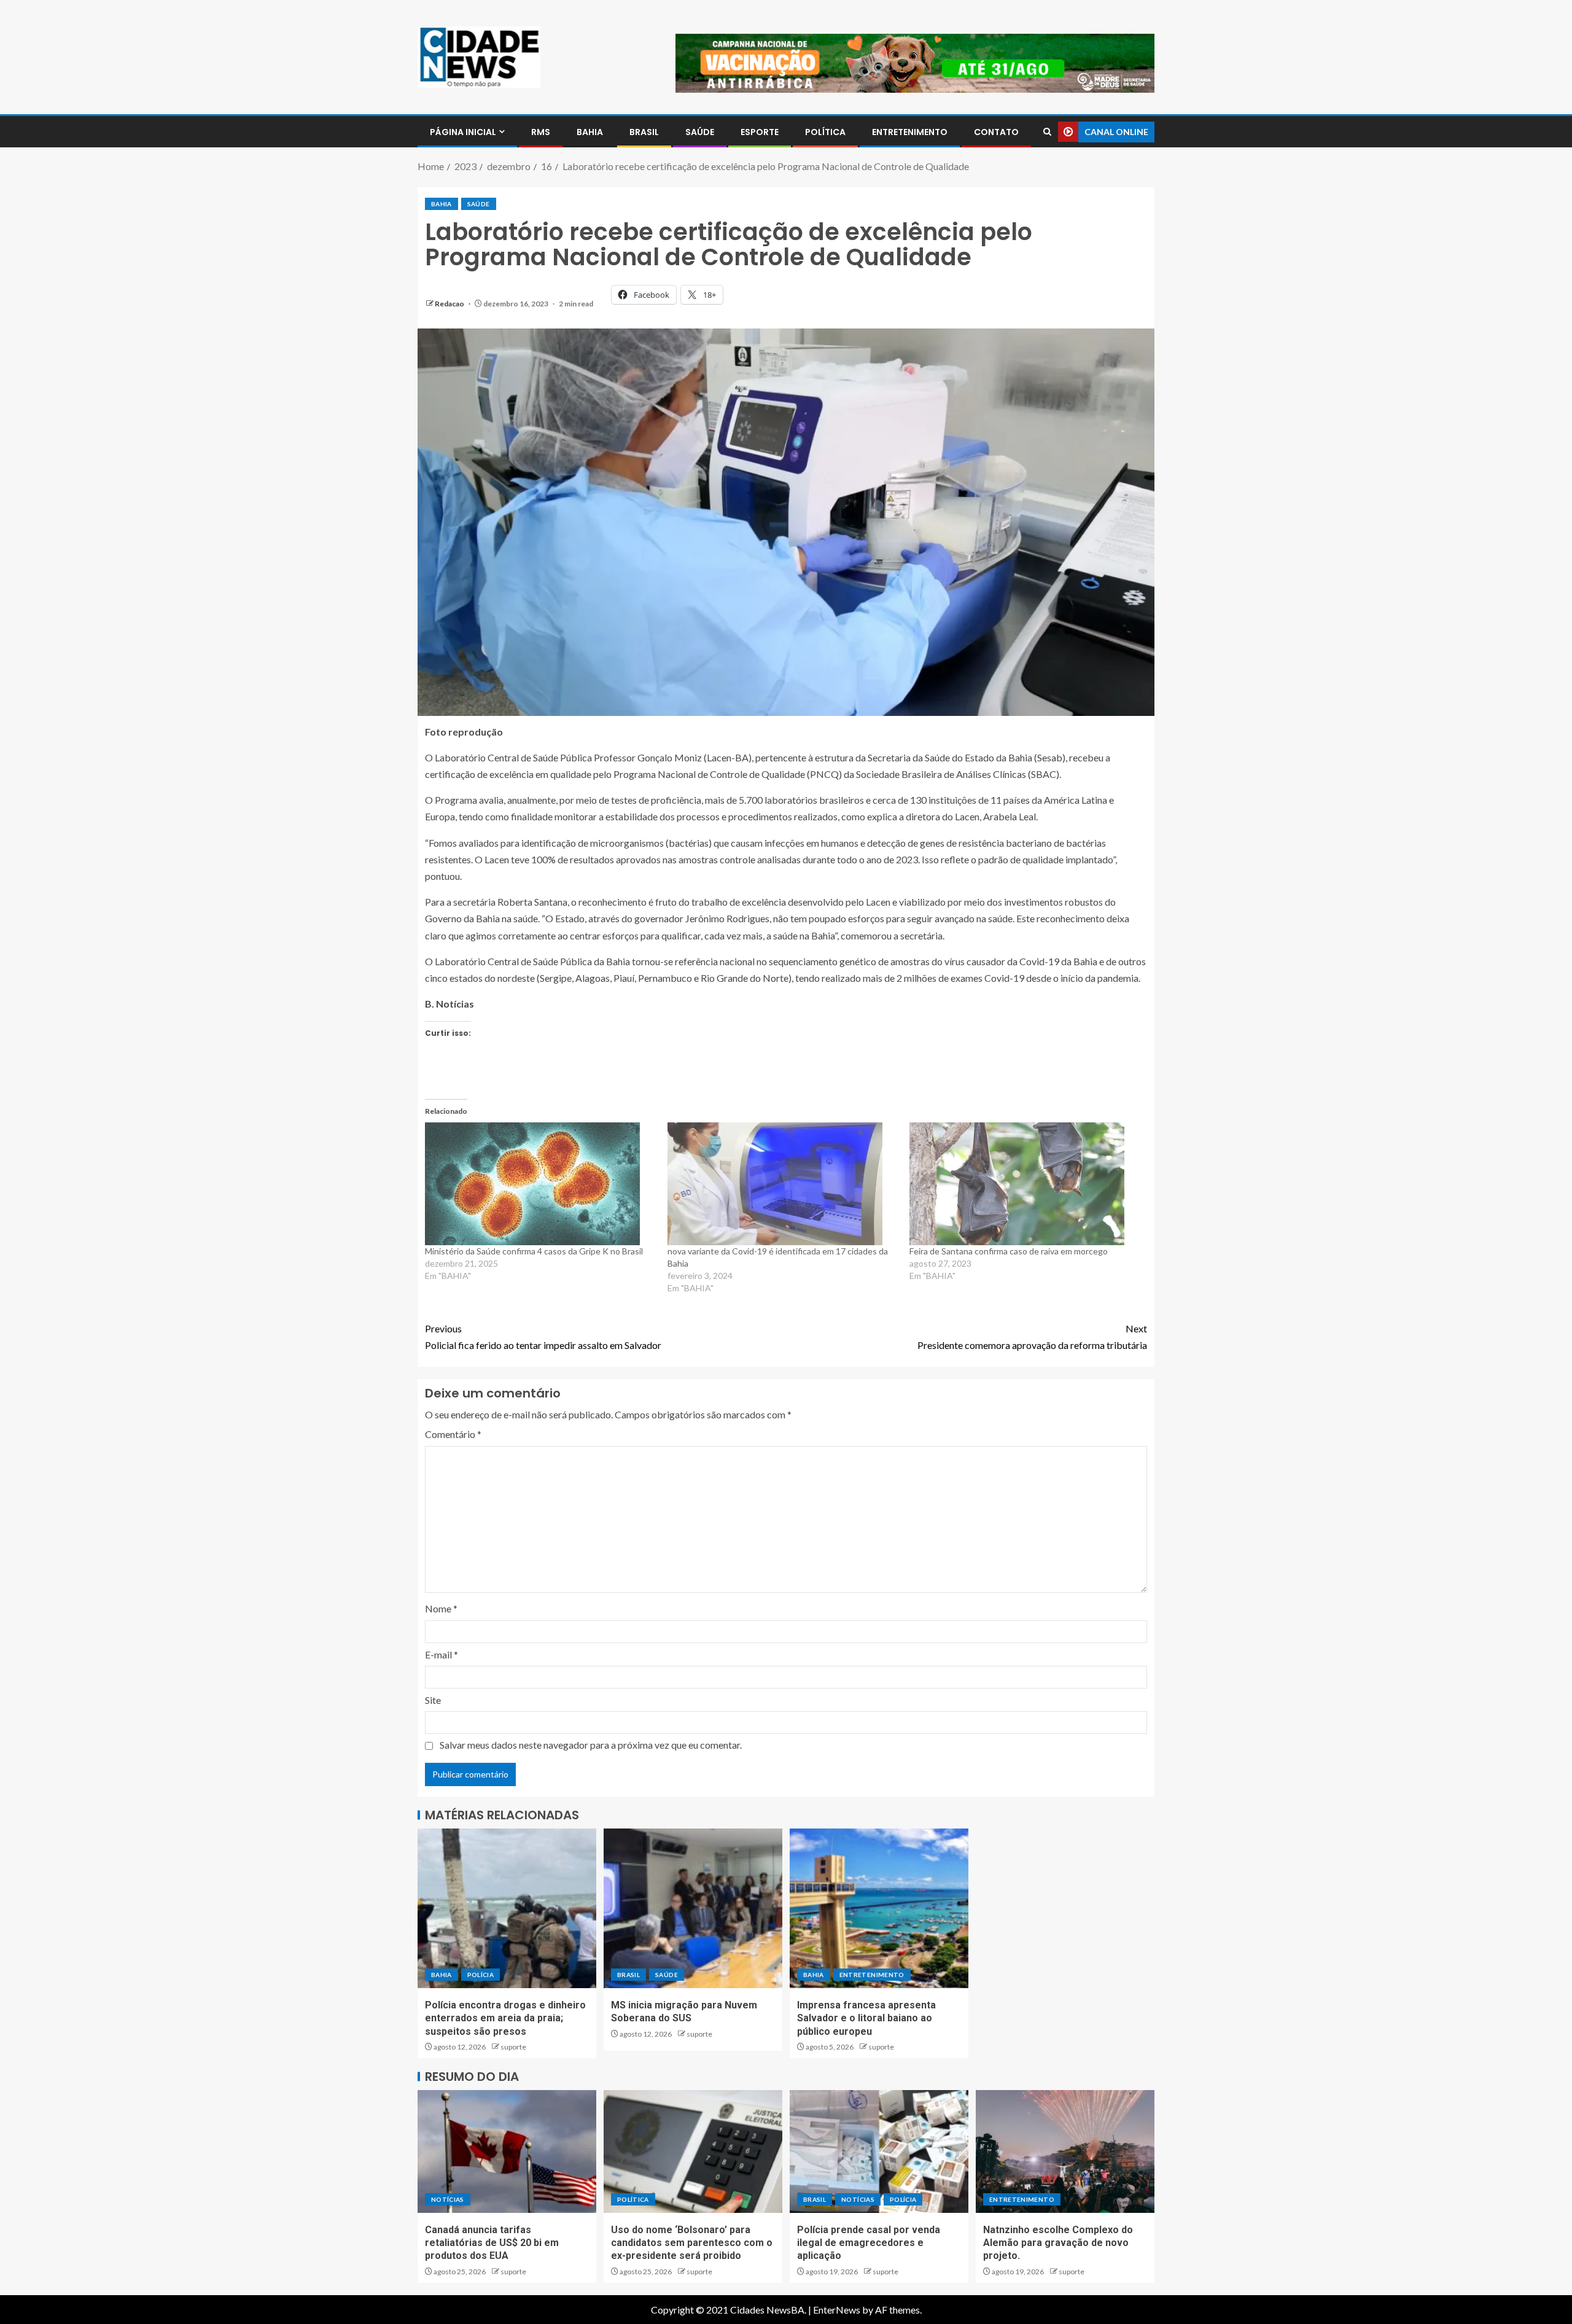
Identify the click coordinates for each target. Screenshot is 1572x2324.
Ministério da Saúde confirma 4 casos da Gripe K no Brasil (534, 1251)
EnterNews (837, 2310)
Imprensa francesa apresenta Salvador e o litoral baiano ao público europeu (866, 2018)
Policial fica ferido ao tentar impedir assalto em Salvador (543, 1337)
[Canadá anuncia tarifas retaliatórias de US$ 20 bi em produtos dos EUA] (507, 2151)
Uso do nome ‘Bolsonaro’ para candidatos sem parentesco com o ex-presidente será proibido (692, 2243)
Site (433, 1700)
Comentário (453, 1434)
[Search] (1047, 132)
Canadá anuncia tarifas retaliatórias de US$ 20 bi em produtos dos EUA (492, 2243)
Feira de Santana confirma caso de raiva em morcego (1009, 1251)
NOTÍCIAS (448, 2199)
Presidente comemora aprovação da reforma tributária (1032, 1337)
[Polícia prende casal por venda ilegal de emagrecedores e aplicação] (879, 2151)
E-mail (442, 1654)
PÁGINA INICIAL (463, 132)
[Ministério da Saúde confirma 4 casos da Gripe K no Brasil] (540, 1184)
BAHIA (590, 132)
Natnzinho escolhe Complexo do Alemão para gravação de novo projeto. (1058, 2243)
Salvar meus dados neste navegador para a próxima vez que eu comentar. (591, 1745)
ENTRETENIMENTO (910, 132)
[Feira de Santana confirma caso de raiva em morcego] (1025, 1184)
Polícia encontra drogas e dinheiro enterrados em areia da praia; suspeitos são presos (505, 2018)
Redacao (450, 304)
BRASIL (644, 132)
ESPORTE (760, 132)
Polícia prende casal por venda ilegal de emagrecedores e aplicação (869, 2243)
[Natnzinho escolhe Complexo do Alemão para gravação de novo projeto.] (1065, 2151)
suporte (513, 2047)
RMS (541, 132)
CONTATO (996, 132)
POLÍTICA (825, 132)
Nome (441, 1608)
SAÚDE (700, 132)
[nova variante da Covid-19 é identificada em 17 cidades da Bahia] (783, 1184)
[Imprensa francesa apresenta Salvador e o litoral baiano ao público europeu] (879, 1908)
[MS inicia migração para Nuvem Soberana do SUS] (693, 1908)
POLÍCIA (481, 1975)
